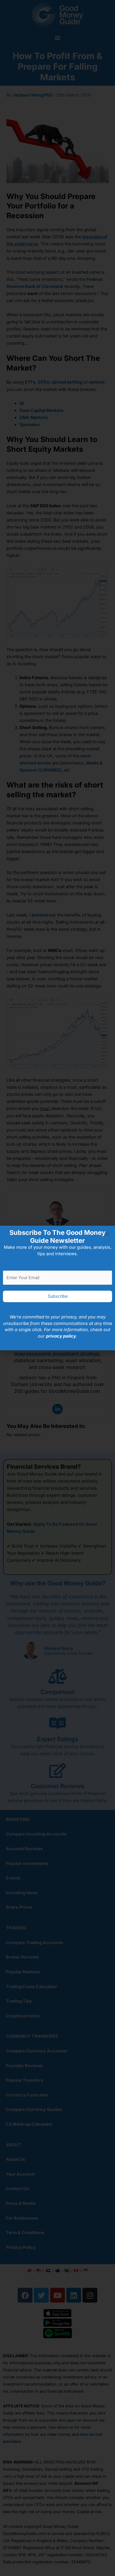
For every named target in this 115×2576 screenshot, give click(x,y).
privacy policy (61, 1336)
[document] (57, 1288)
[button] (107, 1234)
